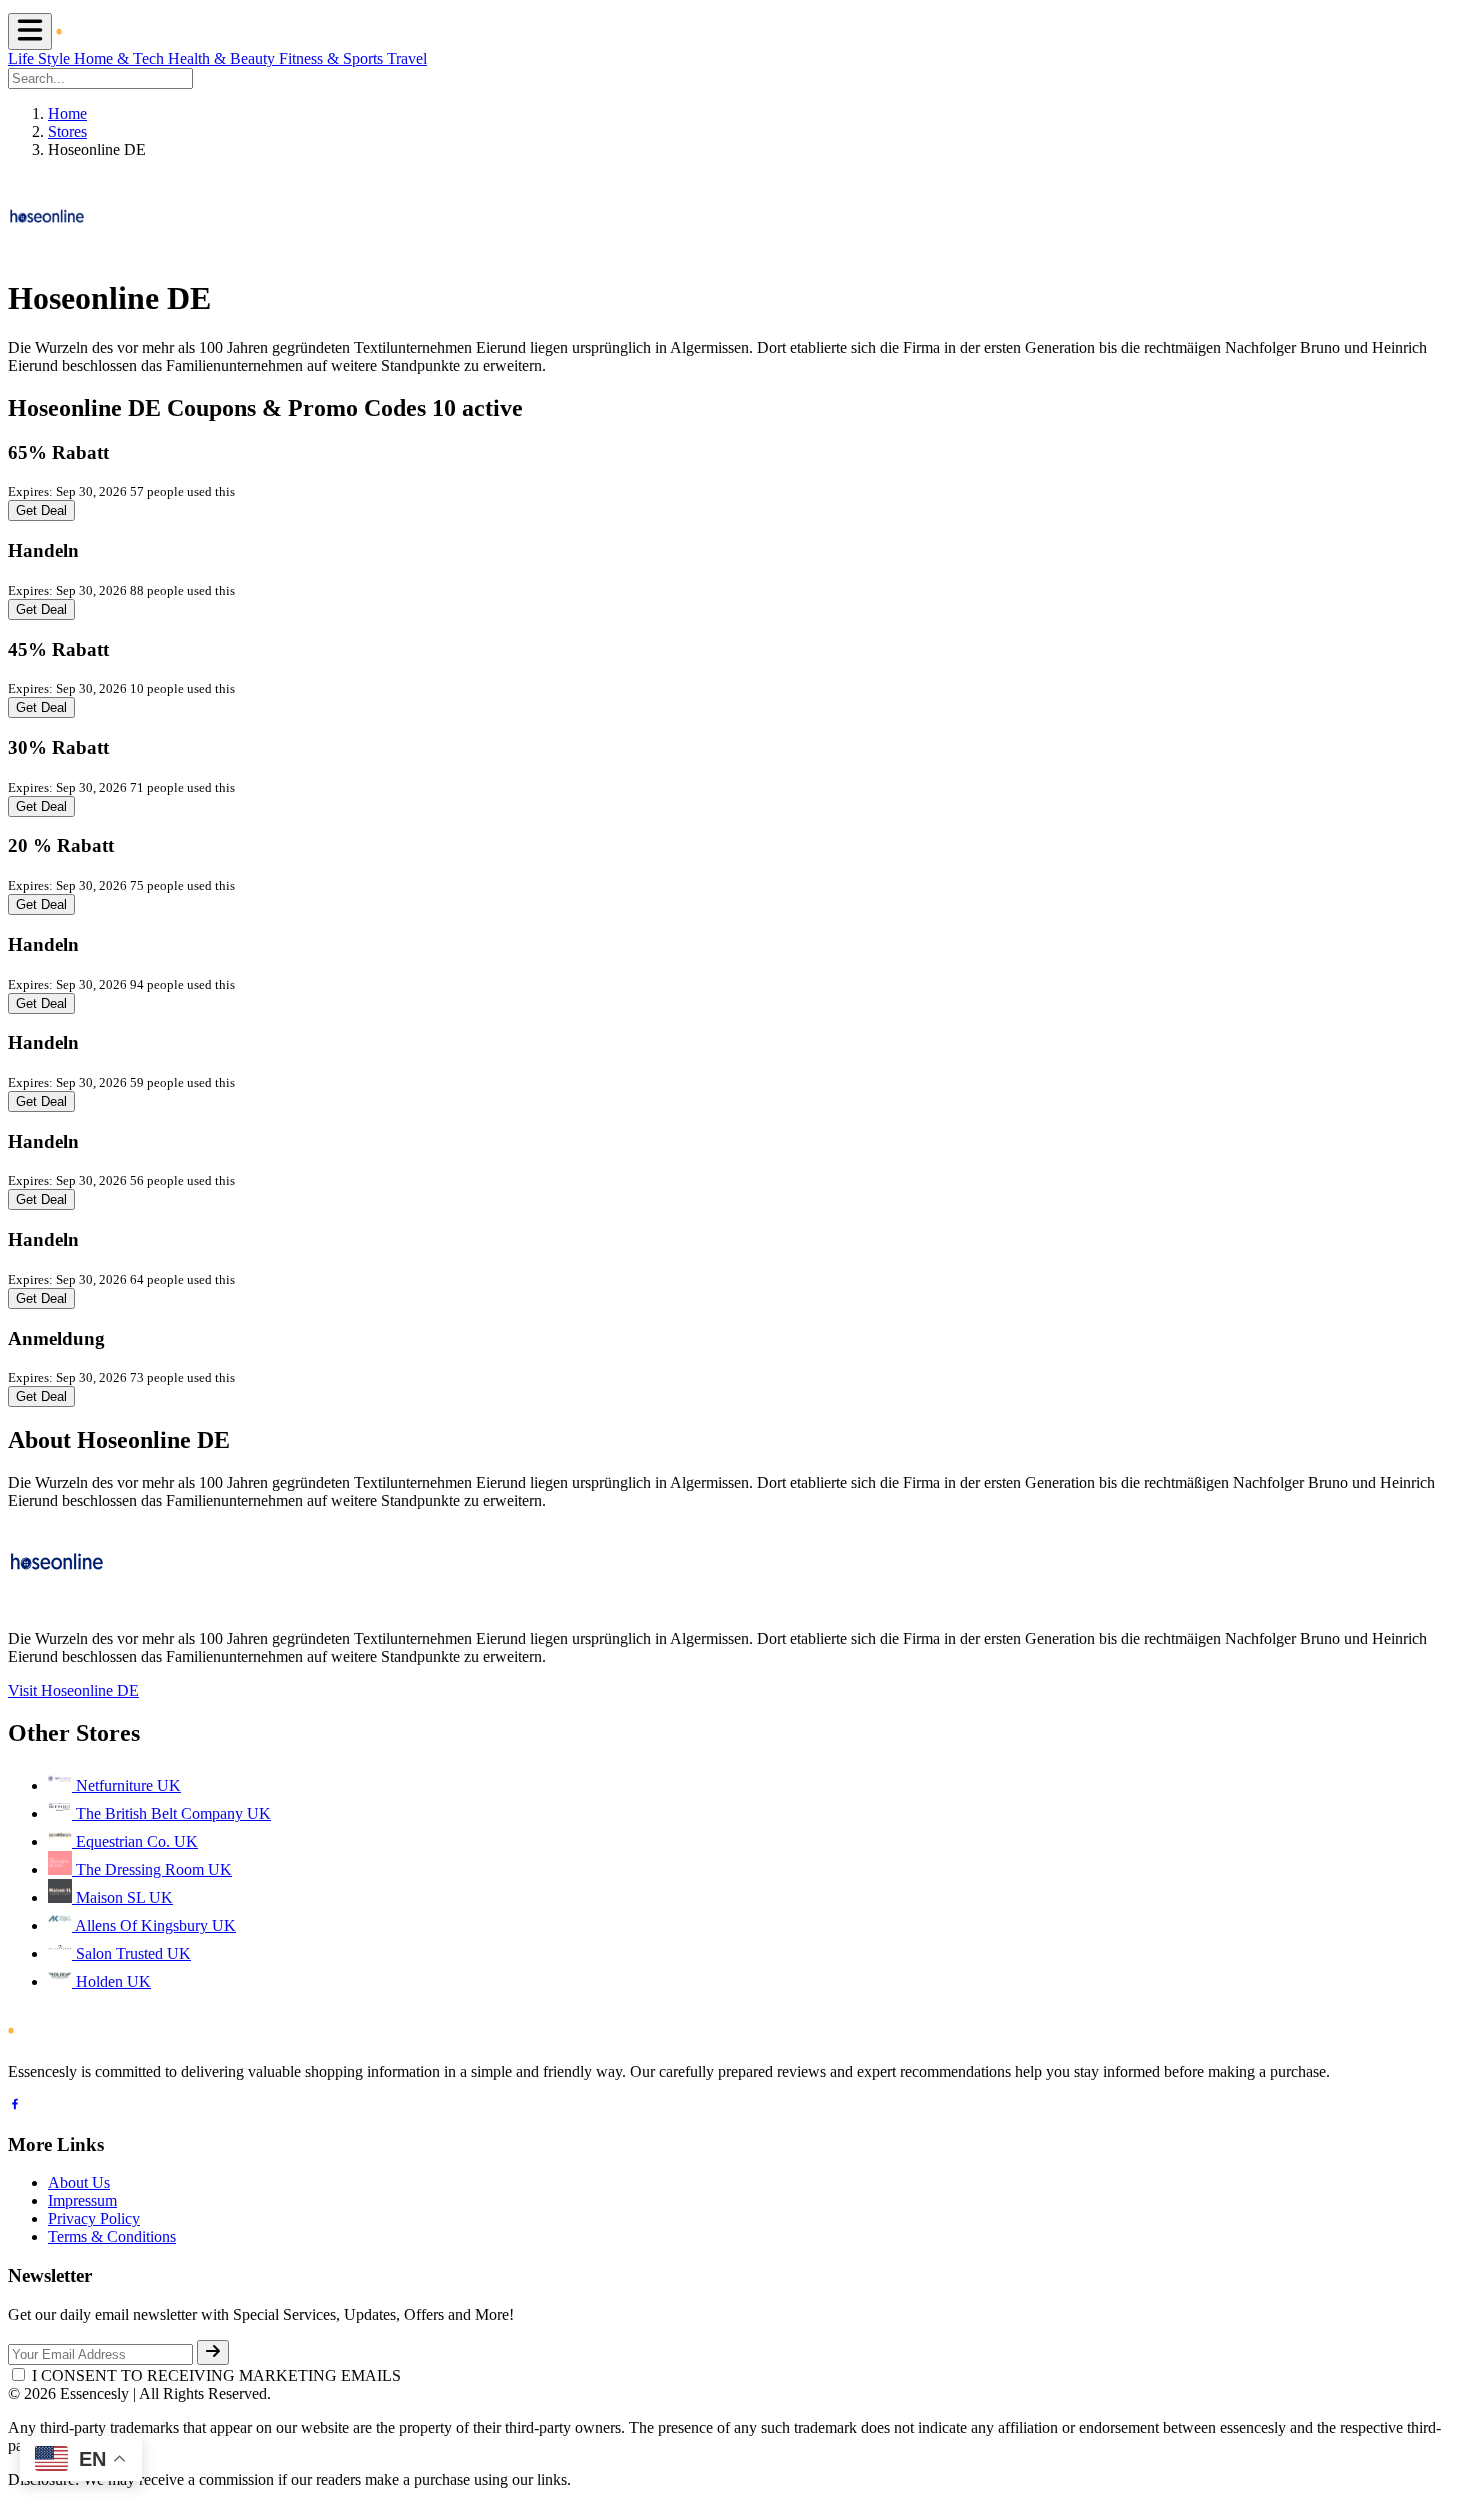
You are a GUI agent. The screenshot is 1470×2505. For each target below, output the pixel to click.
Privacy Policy (94, 2218)
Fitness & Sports (333, 58)
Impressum (82, 2200)
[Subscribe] (213, 2352)
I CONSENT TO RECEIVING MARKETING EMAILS (216, 2375)
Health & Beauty (223, 58)
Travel (407, 58)
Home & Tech (121, 58)
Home (67, 113)
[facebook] (15, 2106)
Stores (67, 131)
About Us (79, 2182)
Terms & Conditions (112, 2236)
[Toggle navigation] (30, 31)
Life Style (41, 58)
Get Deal (41, 510)
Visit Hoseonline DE (73, 1690)
